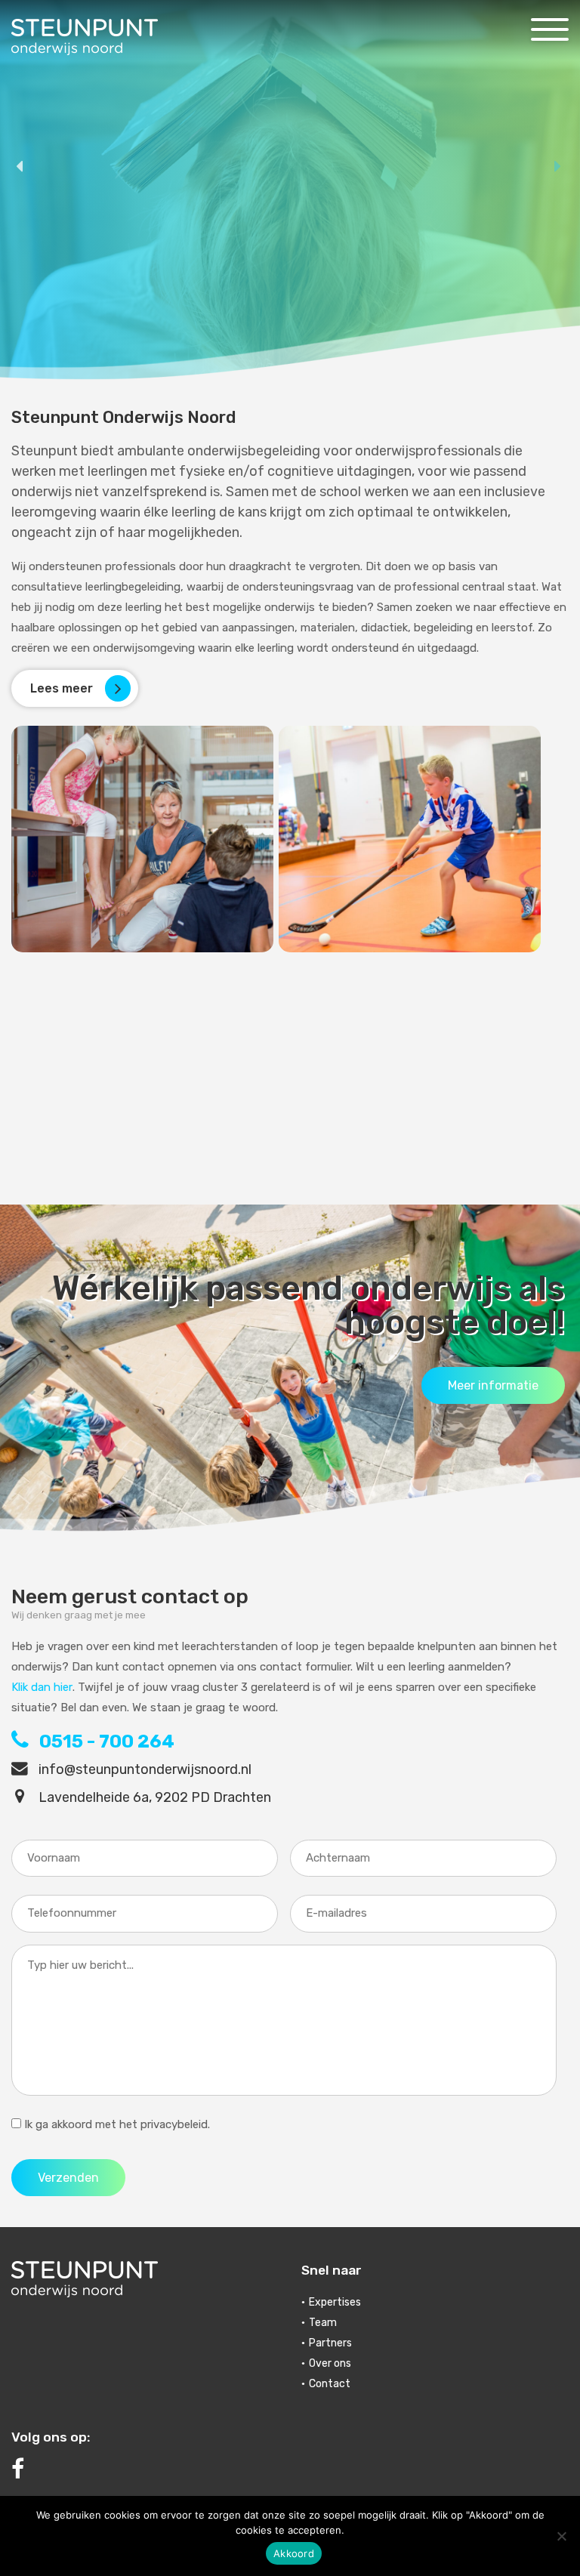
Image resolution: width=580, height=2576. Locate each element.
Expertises (335, 2302)
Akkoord (294, 2553)
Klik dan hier (42, 1687)
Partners (330, 2343)
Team (323, 2323)
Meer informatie (493, 1385)
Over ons (330, 2363)
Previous (21, 167)
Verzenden (68, 2178)
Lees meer (144, 279)
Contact (330, 2384)
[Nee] (561, 2536)
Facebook (145, 2470)
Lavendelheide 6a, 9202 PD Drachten (153, 1797)
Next (559, 167)
